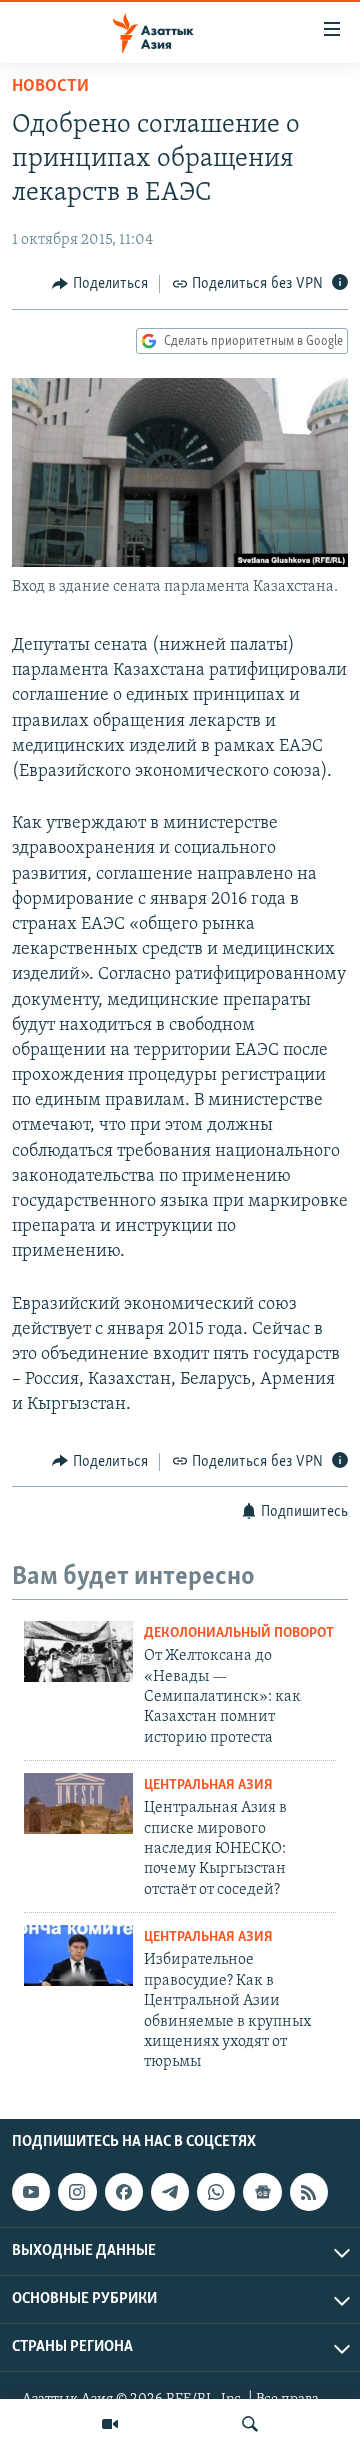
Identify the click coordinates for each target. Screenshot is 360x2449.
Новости (50, 87)
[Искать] (250, 2424)
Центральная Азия (208, 1785)
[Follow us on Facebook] (124, 2192)
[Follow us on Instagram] (77, 2192)
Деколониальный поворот (239, 1633)
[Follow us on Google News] (262, 2192)
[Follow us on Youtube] (31, 2192)
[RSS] (309, 2192)
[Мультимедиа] (110, 2424)
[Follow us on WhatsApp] (216, 2192)
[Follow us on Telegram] (170, 2192)
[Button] (100, 284)
